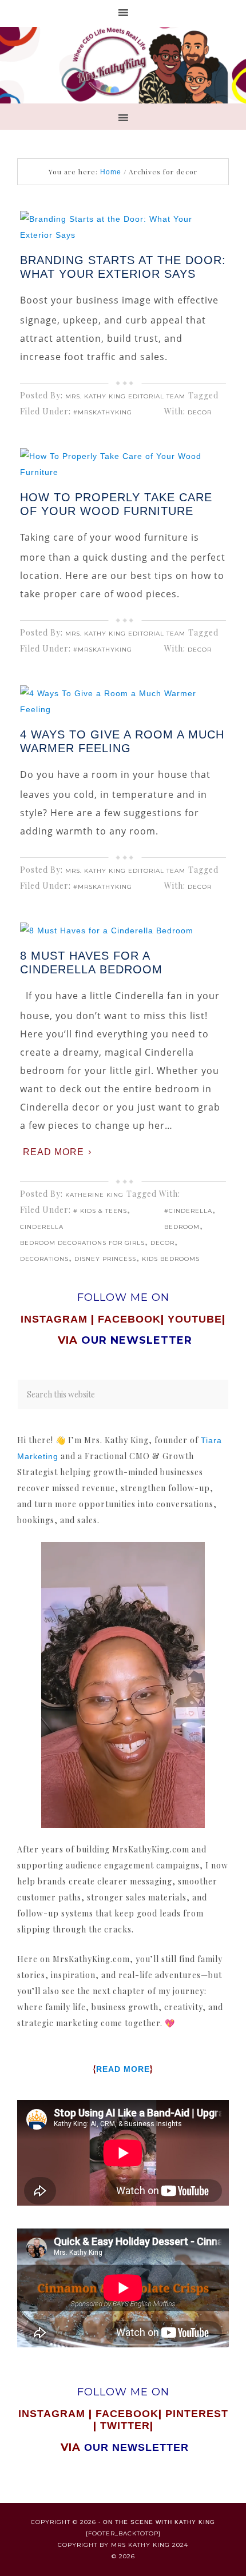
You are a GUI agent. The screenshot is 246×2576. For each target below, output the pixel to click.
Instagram (54, 1319)
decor (200, 412)
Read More (53, 1152)
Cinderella (42, 1227)
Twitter (125, 2426)
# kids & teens (100, 1211)
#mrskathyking (103, 412)
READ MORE (123, 2069)
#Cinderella (188, 1211)
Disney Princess (105, 1259)
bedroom (182, 1227)
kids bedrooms (171, 1259)
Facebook (129, 1319)
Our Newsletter (136, 2447)
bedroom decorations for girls (82, 1243)
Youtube (195, 1319)
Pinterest (197, 2414)
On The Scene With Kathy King (159, 2522)
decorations (44, 1259)
